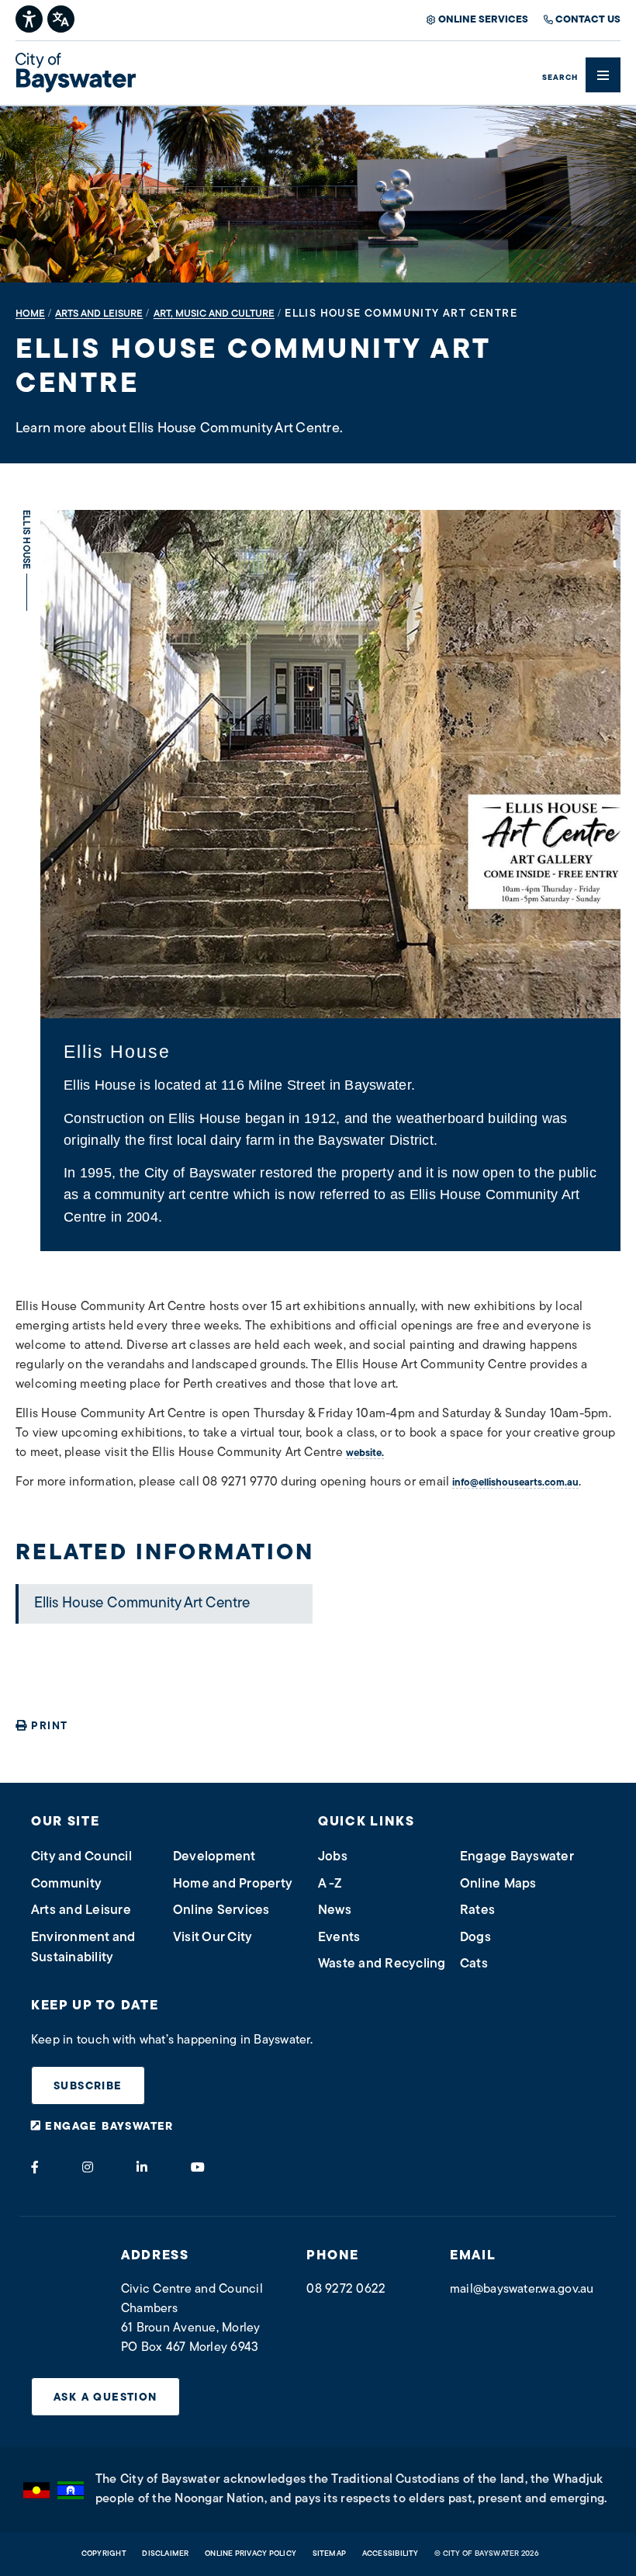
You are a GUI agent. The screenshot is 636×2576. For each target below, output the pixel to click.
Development (214, 1857)
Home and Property (233, 1884)
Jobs (333, 1857)
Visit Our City (213, 1938)
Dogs (475, 1938)
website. (365, 1453)
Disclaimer (165, 2554)
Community (66, 1884)
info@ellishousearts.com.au (515, 1483)
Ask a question (105, 2398)
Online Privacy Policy (251, 2554)
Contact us (588, 20)
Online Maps (498, 1884)
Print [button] (49, 1727)
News (335, 1910)
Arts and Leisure (81, 1910)
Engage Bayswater (517, 1857)
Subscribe (88, 2087)
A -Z (330, 1884)
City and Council (81, 1857)
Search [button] (560, 78)
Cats (474, 1964)
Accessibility (391, 2554)
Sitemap (330, 2554)
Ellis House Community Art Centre (142, 1604)
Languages (62, 17)
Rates (477, 1910)
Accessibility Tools (30, 17)
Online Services (483, 20)
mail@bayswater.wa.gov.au (522, 2290)
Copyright (104, 2554)
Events (339, 1938)
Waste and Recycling (382, 1964)
